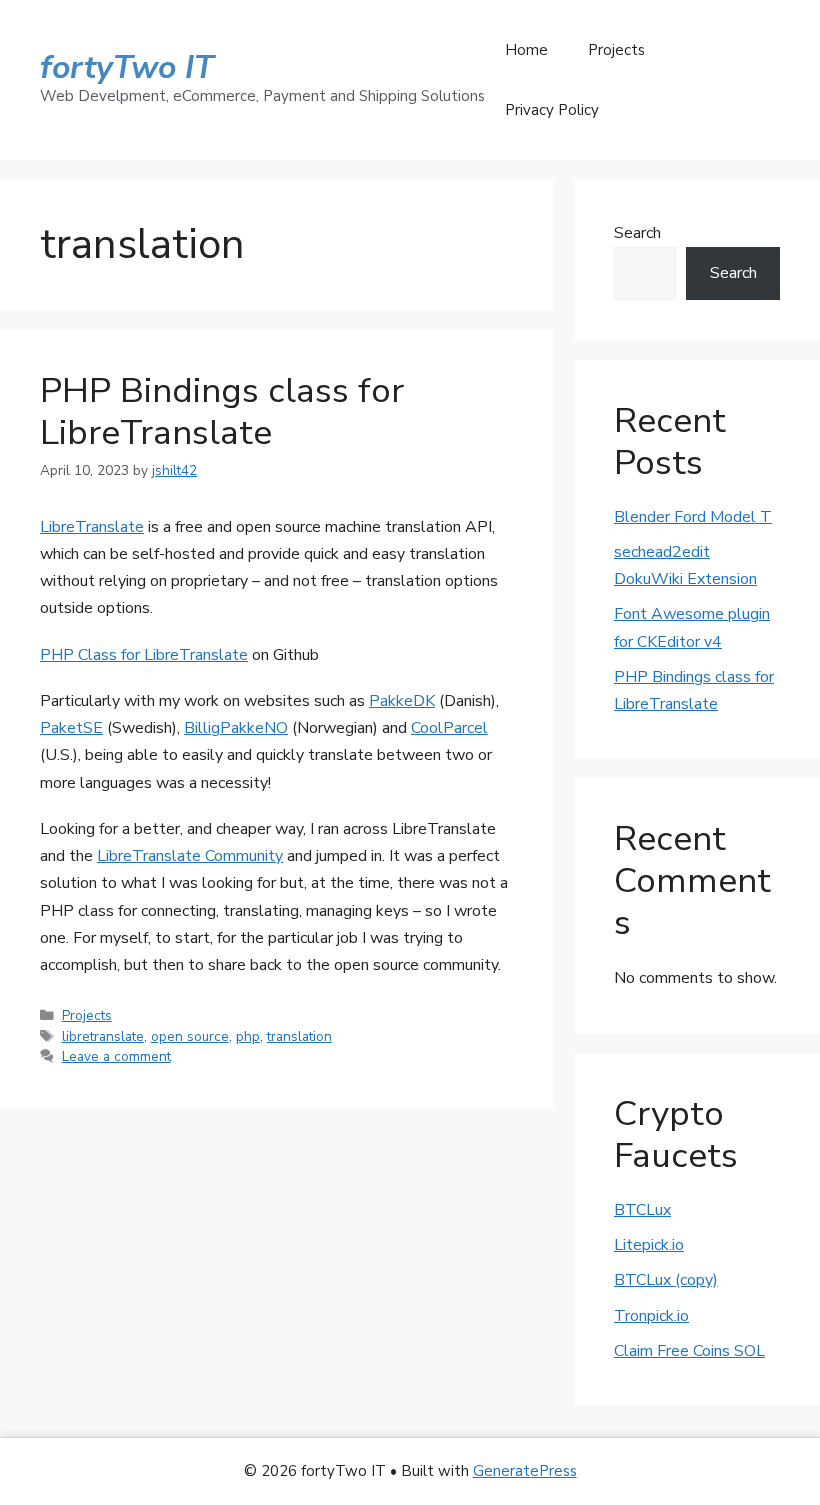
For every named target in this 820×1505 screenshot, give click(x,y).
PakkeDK (402, 701)
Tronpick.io (651, 1316)
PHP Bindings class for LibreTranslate (222, 411)
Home (526, 50)
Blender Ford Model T (693, 517)
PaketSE (71, 728)
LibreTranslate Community (190, 856)
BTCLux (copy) (666, 1280)
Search (637, 233)
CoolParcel (449, 728)
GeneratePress (525, 1471)
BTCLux (642, 1210)
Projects (616, 50)
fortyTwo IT (127, 67)
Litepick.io (649, 1245)
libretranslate (103, 1036)
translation (299, 1036)
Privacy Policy (552, 110)
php (248, 1036)
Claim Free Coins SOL (689, 1351)
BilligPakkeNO (236, 728)
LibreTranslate (92, 527)
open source (190, 1036)
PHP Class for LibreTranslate (144, 655)
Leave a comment (116, 1056)
